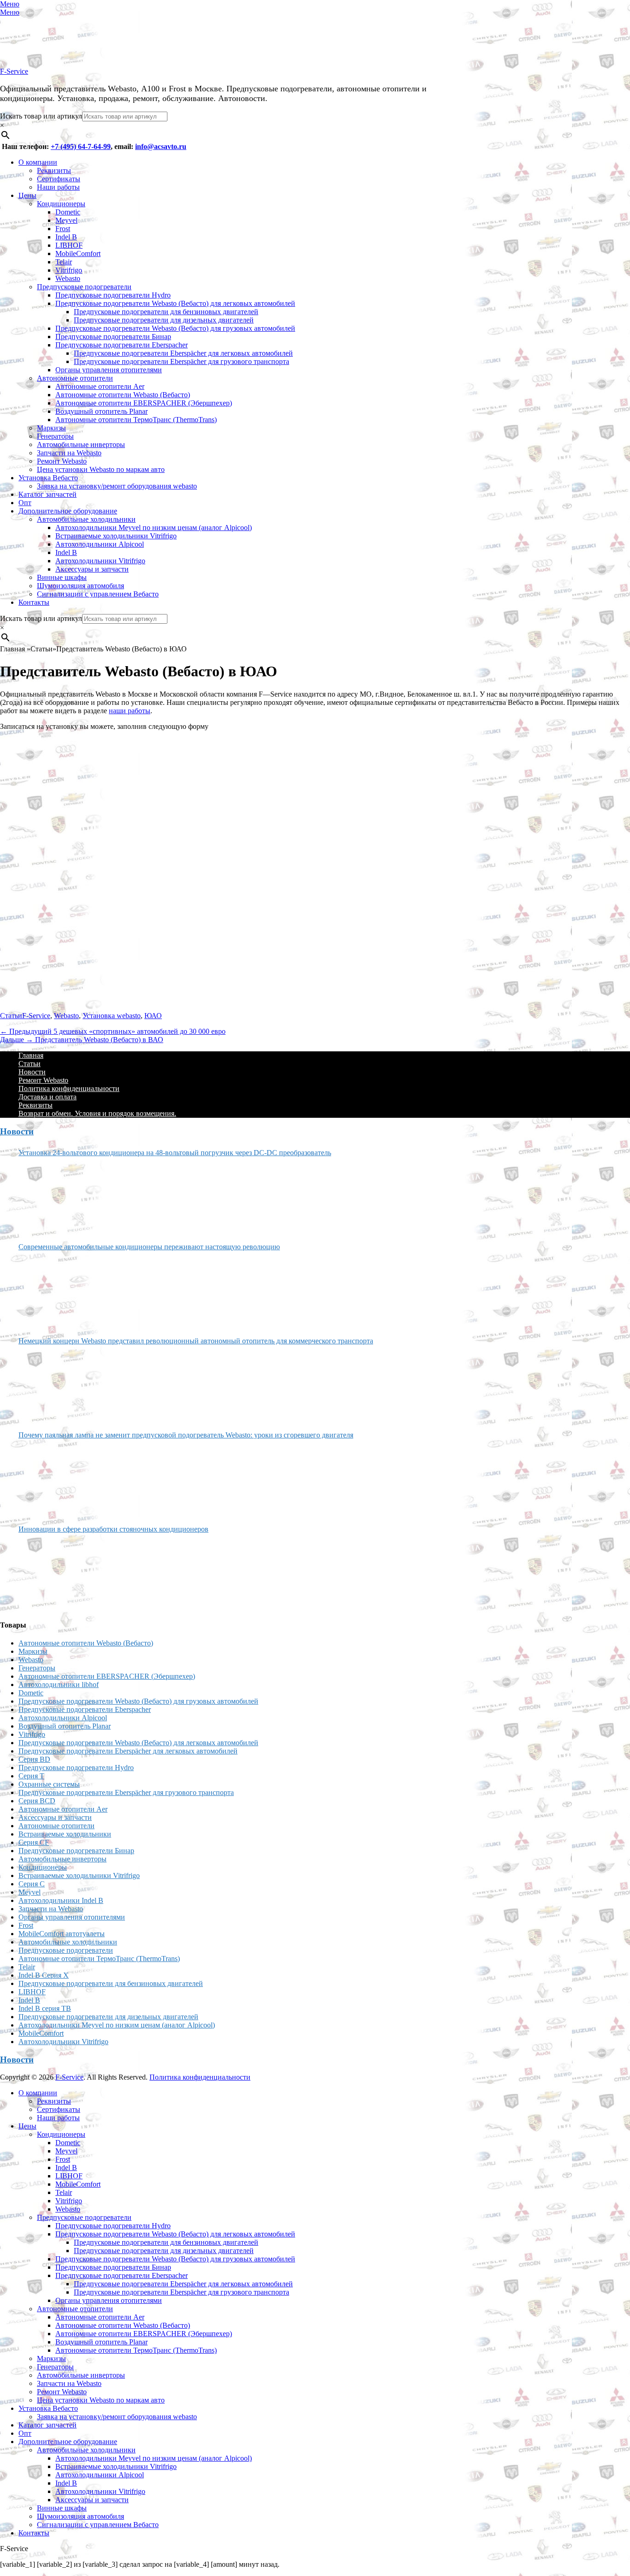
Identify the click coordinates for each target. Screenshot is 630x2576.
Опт (25, 503)
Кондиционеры (61, 204)
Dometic (68, 212)
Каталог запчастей (48, 494)
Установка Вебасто (48, 478)
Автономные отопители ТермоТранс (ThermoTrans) (136, 420)
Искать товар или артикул (41, 116)
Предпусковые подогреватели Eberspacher (122, 345)
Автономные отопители (75, 378)
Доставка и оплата (48, 1097)
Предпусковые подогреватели (84, 287)
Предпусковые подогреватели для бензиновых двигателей (166, 312)
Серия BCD (37, 1801)
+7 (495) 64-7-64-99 (81, 146)
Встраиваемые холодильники (65, 1834)
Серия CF (34, 1842)
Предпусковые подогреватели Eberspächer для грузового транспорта (181, 361)
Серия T (31, 1776)
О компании (38, 162)
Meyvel (66, 220)
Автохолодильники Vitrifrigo (100, 561)
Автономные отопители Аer (100, 386)
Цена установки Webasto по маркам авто (101, 469)
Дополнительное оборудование (68, 511)
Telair (64, 262)
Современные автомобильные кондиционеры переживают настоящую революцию (149, 1247)
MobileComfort (78, 253)
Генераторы (55, 436)
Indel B (66, 237)
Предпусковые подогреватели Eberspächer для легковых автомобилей (183, 353)
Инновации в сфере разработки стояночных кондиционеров (113, 1529)
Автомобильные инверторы (81, 444)
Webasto (68, 278)
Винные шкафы (62, 577)
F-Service (14, 71)
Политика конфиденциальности (69, 1088)
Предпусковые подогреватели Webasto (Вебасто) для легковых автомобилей (175, 303)
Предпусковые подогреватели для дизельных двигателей (164, 320)
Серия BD (34, 1759)
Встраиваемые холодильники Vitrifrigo (116, 536)
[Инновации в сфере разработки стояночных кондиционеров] (53, 1573)
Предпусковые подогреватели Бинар (113, 337)
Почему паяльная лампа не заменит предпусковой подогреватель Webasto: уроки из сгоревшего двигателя (186, 1435)
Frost (63, 229)
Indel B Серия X (44, 1975)
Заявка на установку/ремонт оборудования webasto (117, 486)
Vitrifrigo (69, 270)
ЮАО (153, 1016)
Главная (31, 1055)
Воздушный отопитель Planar (101, 411)
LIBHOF (69, 245)
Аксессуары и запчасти (92, 569)
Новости (32, 1072)
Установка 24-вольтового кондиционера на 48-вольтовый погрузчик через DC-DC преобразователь (175, 1153)
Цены (27, 195)
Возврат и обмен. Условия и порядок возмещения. (97, 1113)
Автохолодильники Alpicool (100, 544)
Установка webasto (112, 1016)
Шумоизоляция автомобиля (80, 586)
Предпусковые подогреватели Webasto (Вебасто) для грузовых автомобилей (175, 328)
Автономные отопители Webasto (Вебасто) (123, 395)
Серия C (32, 1884)
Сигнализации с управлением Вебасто (98, 594)
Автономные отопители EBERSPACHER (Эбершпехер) (144, 403)
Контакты (34, 602)
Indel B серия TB (45, 2008)
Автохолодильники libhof (59, 1685)
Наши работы (58, 187)
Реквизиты (54, 170)
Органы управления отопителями (109, 370)
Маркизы (51, 428)
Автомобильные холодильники (86, 519)
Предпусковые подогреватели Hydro (113, 295)
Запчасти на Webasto (69, 453)
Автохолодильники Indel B (61, 1900)
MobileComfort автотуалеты (62, 1934)
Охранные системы (49, 1784)
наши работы (130, 711)
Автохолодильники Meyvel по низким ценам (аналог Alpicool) (154, 528)
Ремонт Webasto (62, 461)
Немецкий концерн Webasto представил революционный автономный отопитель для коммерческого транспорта (196, 1341)
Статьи (11, 1016)
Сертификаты (59, 179)
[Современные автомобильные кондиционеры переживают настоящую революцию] (53, 1290)
